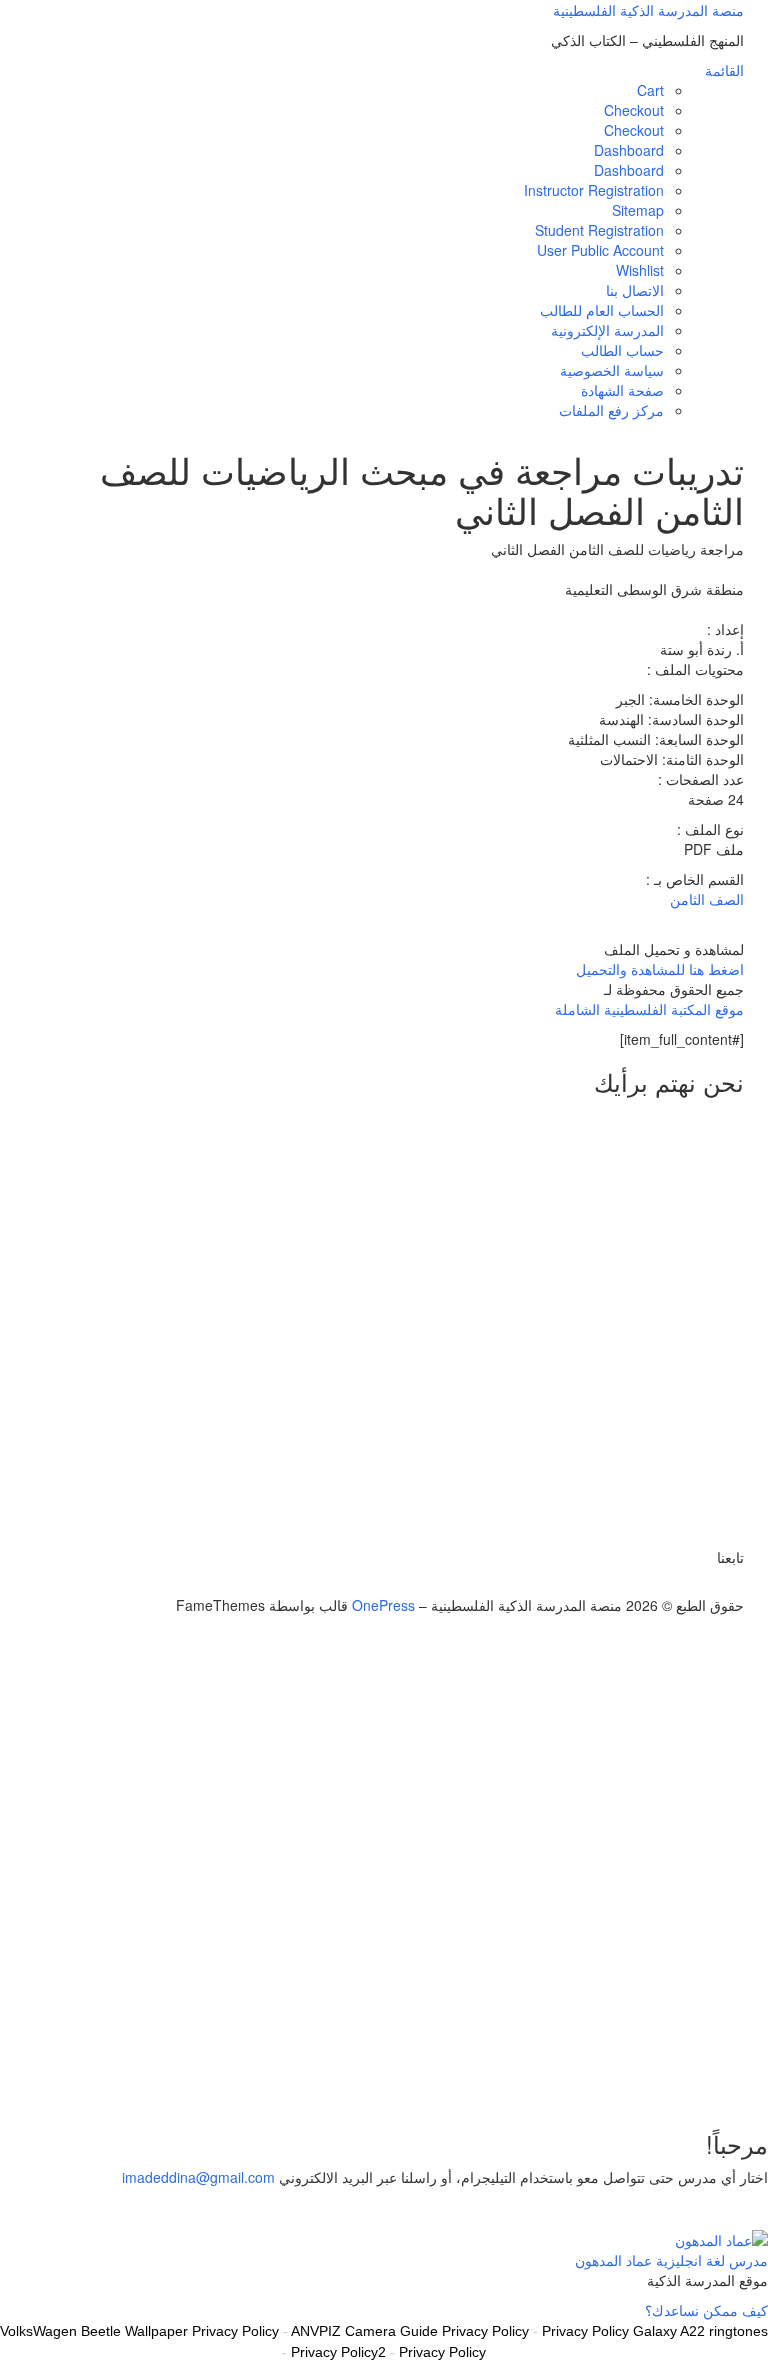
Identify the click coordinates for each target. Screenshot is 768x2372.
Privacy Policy (442, 2352)
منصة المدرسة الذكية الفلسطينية (648, 10)
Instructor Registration (594, 190)
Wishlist (640, 270)
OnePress (383, 1605)
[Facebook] (727, 1585)
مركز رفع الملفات (611, 410)
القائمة (724, 70)
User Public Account (600, 250)
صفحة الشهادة (622, 390)
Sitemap (638, 210)
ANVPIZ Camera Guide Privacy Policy (410, 2331)
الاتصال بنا (635, 290)
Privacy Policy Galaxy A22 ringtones (655, 2331)
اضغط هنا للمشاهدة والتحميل (660, 969)
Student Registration (599, 230)
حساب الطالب (622, 350)
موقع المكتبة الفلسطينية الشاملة (649, 1009)
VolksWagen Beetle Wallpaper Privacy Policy (139, 2331)
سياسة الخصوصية (612, 370)
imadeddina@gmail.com (198, 2177)
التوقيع (686, 2081)
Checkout (634, 110)
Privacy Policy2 (338, 2352)
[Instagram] (705, 1585)
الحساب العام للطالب (602, 310)
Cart (650, 90)
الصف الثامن (707, 899)
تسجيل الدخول (623, 2081)
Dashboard (629, 150)
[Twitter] (738, 1585)
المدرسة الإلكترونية (607, 330)
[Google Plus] (716, 1585)
